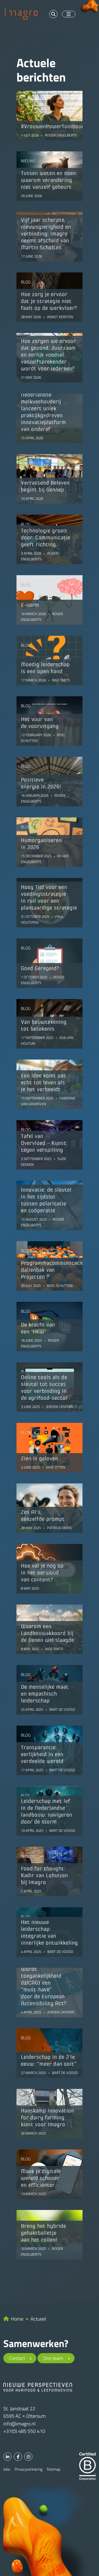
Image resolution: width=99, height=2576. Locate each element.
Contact (17, 2358)
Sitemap (53, 2469)
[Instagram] (28, 2457)
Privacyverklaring (28, 2469)
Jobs (7, 2469)
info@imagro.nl (19, 2424)
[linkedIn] (7, 2457)
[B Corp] (87, 2466)
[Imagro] (21, 13)
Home (17, 2319)
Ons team (53, 2358)
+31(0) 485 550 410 (24, 2431)
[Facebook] (18, 2457)
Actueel (38, 2319)
